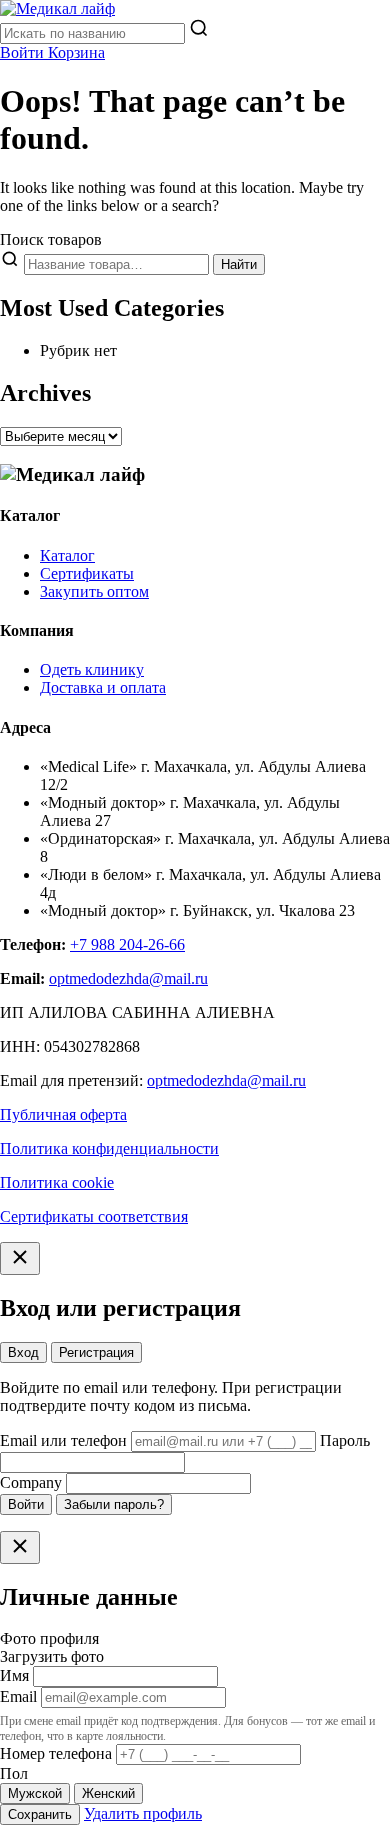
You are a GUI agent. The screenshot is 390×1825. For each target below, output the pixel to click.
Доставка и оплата (103, 687)
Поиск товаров (51, 239)
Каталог (67, 555)
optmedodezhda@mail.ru (128, 978)
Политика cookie (57, 1182)
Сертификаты (87, 573)
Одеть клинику (92, 669)
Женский (108, 1793)
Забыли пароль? (114, 1504)
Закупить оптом (94, 591)
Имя (14, 1675)
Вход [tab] (23, 1352)
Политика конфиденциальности (109, 1148)
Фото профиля (49, 1638)
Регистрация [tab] (96, 1352)
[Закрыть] (20, 1258)
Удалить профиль (143, 1813)
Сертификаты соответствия (94, 1216)
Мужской (35, 1793)
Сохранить (40, 1814)
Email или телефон (63, 1440)
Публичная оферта (63, 1114)
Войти (26, 1504)
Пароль (345, 1440)
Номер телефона (56, 1753)
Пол (14, 1773)
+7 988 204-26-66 (127, 944)
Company (31, 1482)
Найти (239, 264)
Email (18, 1696)
